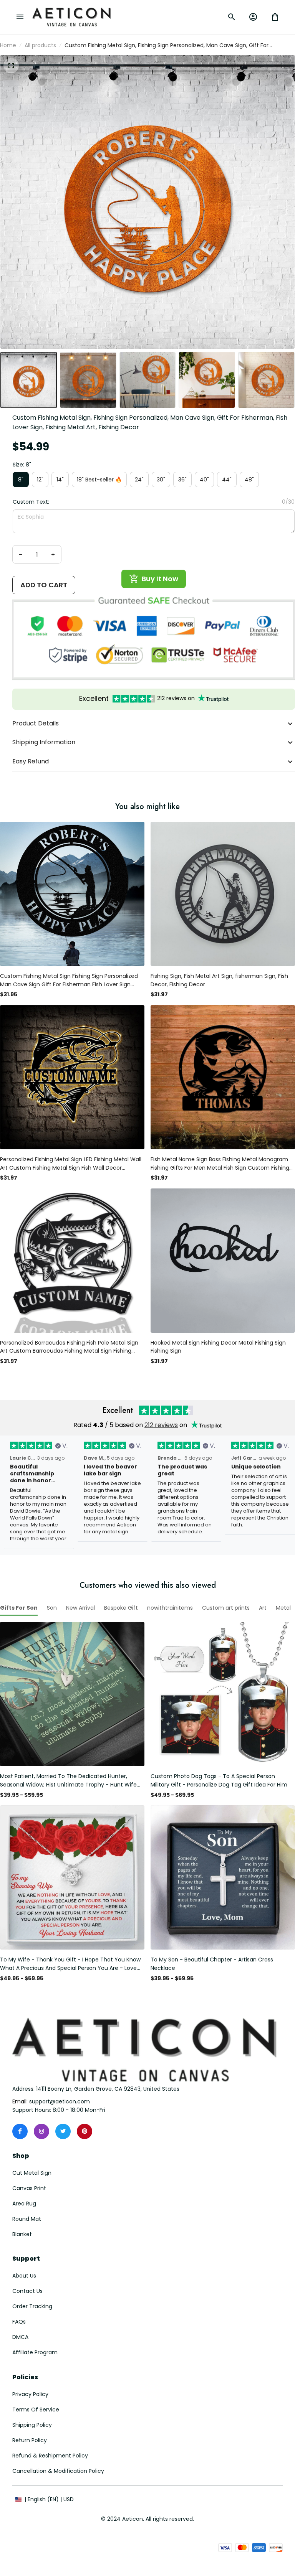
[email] (60, 2102)
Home (8, 45)
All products (40, 45)
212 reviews (161, 1425)
